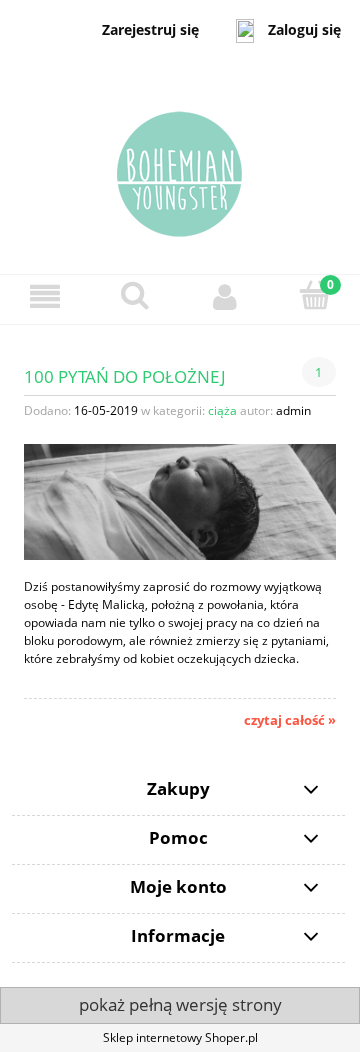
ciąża (222, 410)
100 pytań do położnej (125, 375)
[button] (45, 296)
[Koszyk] (315, 295)
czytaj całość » (290, 720)
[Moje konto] (225, 296)
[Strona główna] (180, 166)
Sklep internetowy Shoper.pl (180, 1037)
